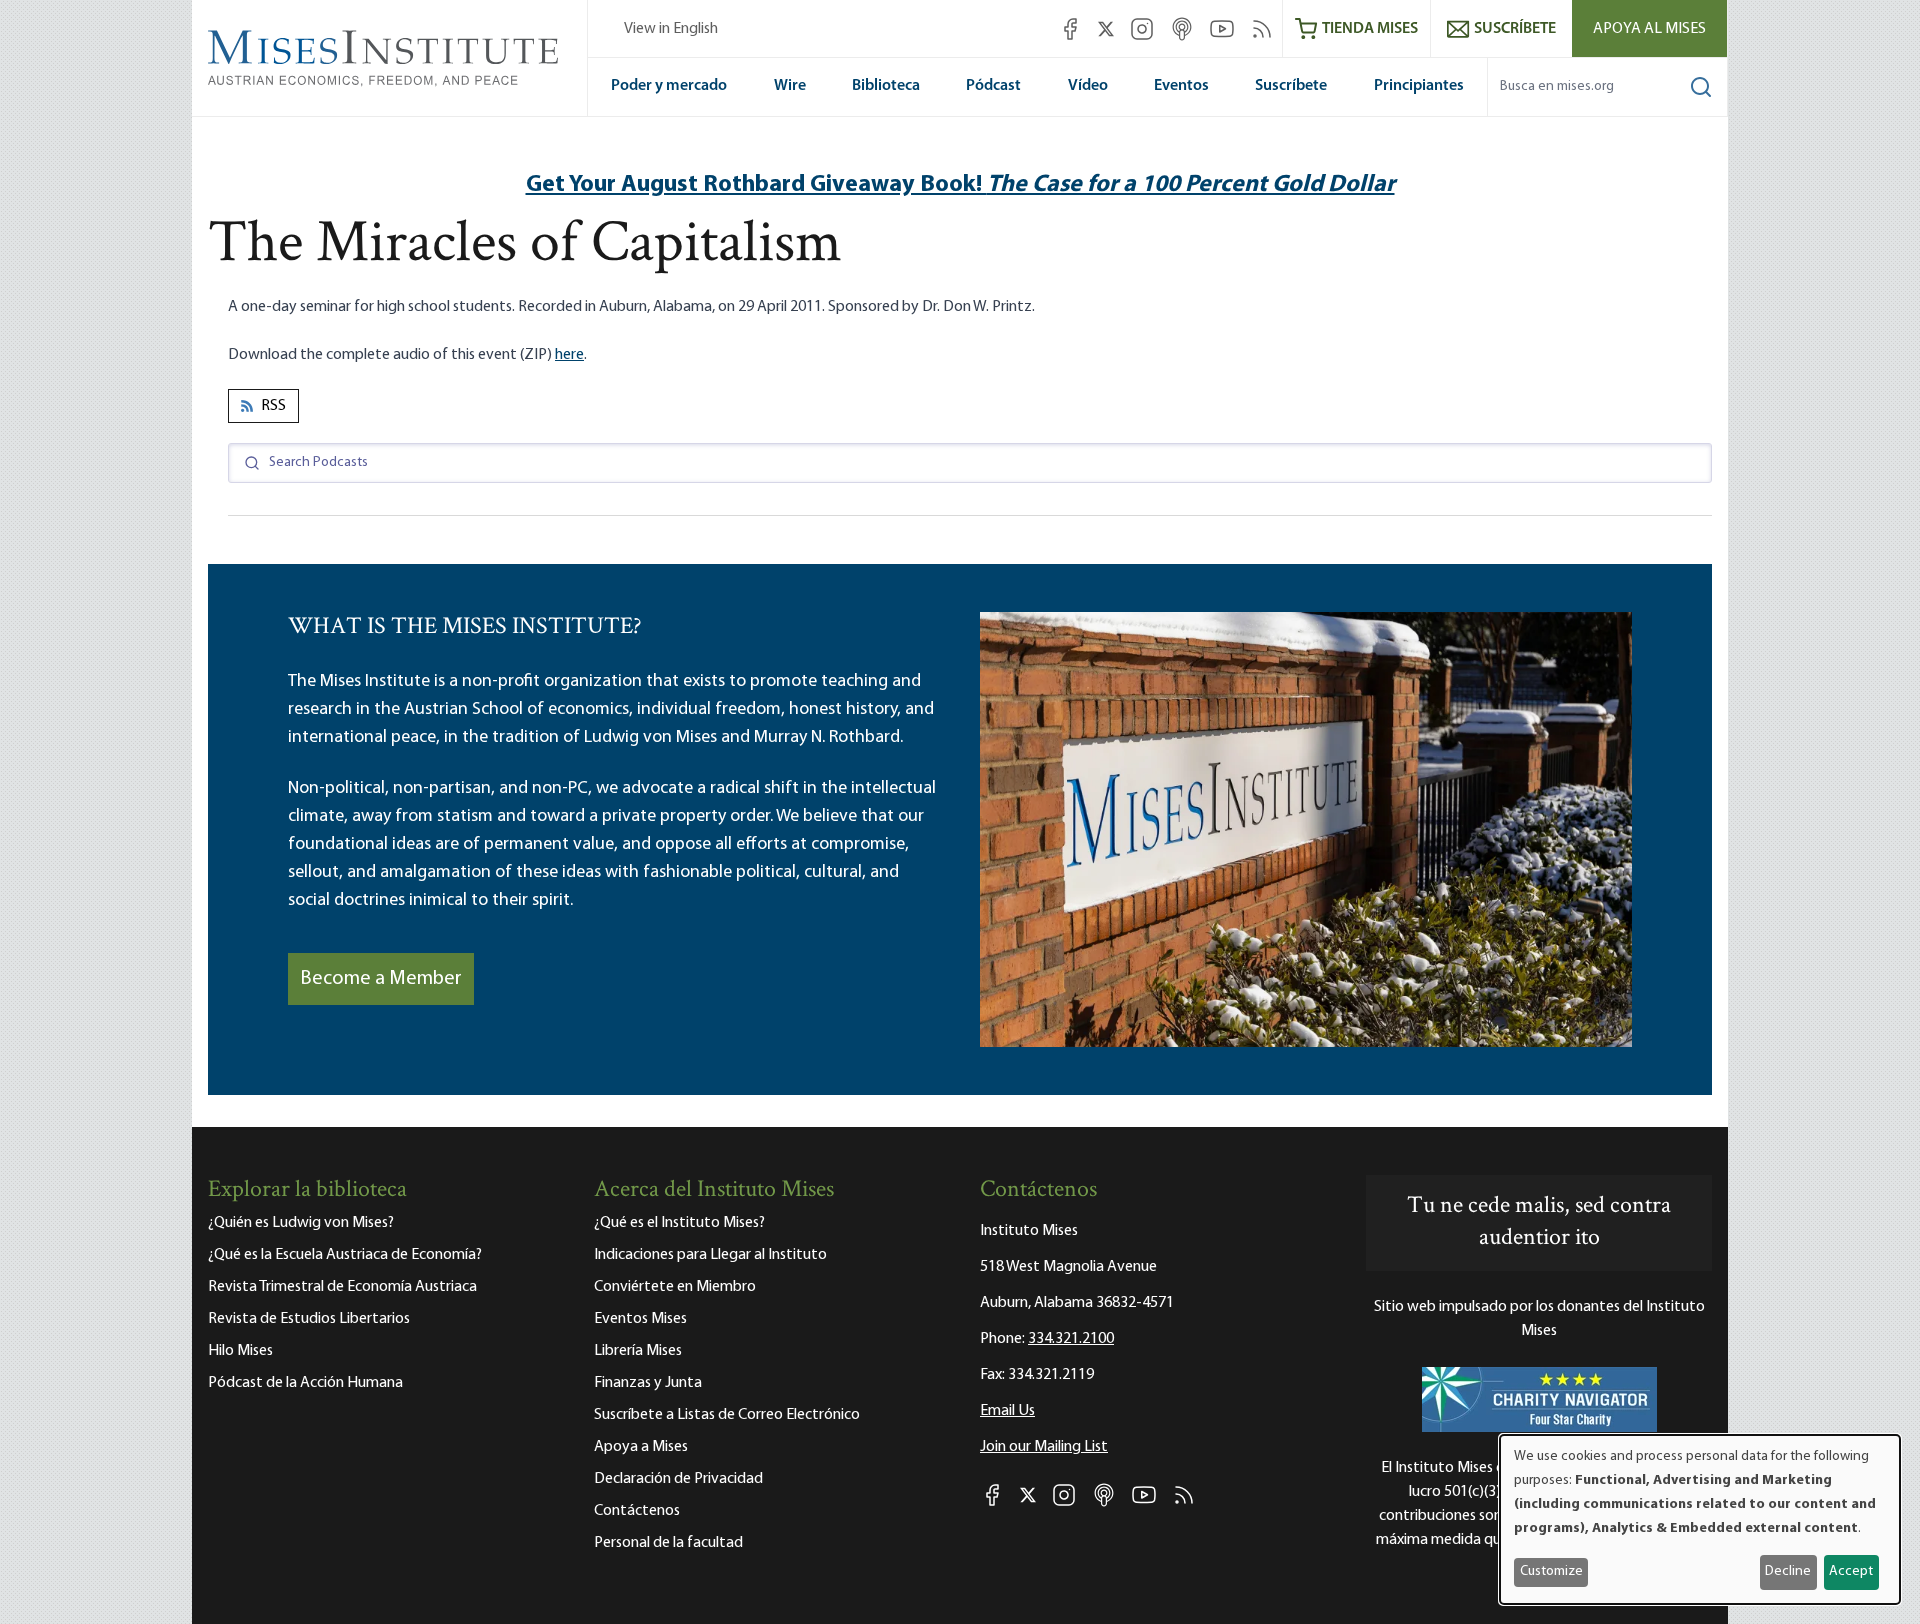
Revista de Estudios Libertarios (309, 1319)
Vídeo (1088, 86)
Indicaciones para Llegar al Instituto (710, 1255)
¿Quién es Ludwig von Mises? (301, 1223)
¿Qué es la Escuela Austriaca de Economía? (345, 1255)
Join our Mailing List (1044, 1447)
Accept (1851, 1571)
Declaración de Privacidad (678, 1479)
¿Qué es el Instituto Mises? (679, 1223)
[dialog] (1700, 1519)
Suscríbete (1291, 86)
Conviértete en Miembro (675, 1287)
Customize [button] (1551, 1571)
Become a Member (381, 979)
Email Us (1007, 1411)
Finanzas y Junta (648, 1383)
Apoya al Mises (1649, 29)
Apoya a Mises (641, 1447)
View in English (671, 29)
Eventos (1181, 86)
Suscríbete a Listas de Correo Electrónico (727, 1415)
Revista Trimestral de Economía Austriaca (342, 1287)
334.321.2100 (1071, 1339)
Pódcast (993, 86)
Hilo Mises (240, 1351)
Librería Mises (638, 1351)
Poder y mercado (669, 86)
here (569, 355)
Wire (790, 86)
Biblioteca (886, 86)
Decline (1788, 1571)
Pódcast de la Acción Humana (305, 1383)
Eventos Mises (640, 1319)
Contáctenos (637, 1511)
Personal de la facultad (668, 1543)
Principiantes (1419, 86)
